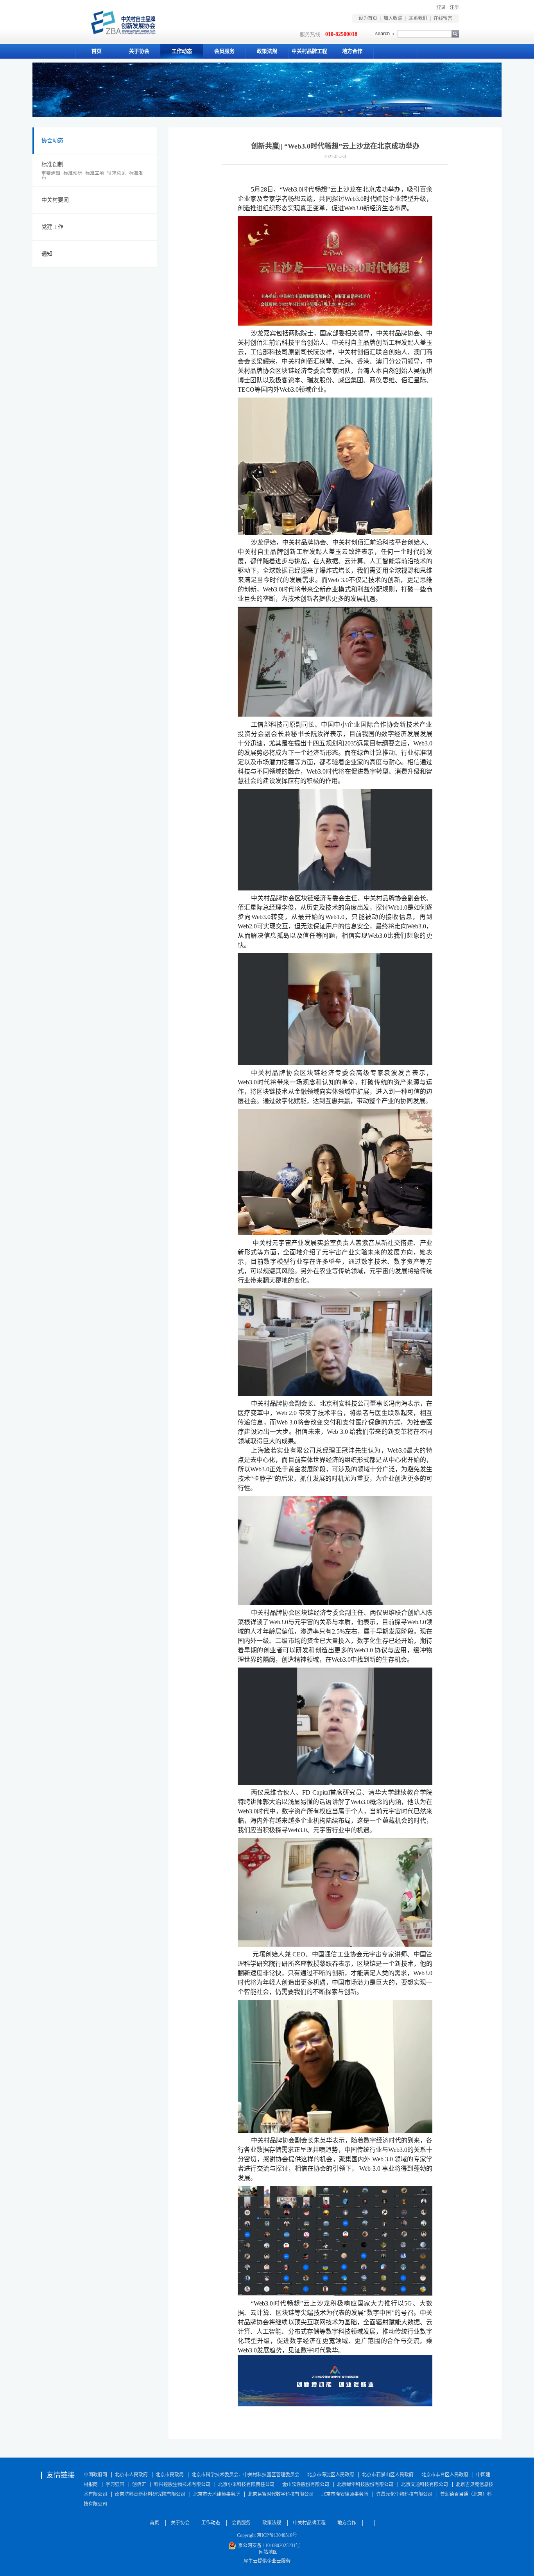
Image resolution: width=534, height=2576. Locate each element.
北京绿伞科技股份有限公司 (365, 2485)
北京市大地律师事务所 (217, 2494)
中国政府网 (95, 2475)
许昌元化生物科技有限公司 (404, 2494)
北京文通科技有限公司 (425, 2485)
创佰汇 (139, 2485)
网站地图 (267, 2552)
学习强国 (115, 2485)
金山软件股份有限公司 (306, 2485)
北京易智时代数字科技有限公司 (281, 2494)
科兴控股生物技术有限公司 (182, 2485)
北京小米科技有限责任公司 (246, 2485)
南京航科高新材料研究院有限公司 (150, 2494)
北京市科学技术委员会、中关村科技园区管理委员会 (245, 2475)
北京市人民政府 (131, 2475)
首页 (97, 51)
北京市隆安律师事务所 (345, 2494)
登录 (441, 7)
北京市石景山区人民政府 (388, 2475)
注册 (454, 7)
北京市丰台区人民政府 (445, 2475)
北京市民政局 (170, 2475)
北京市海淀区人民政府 (331, 2475)
